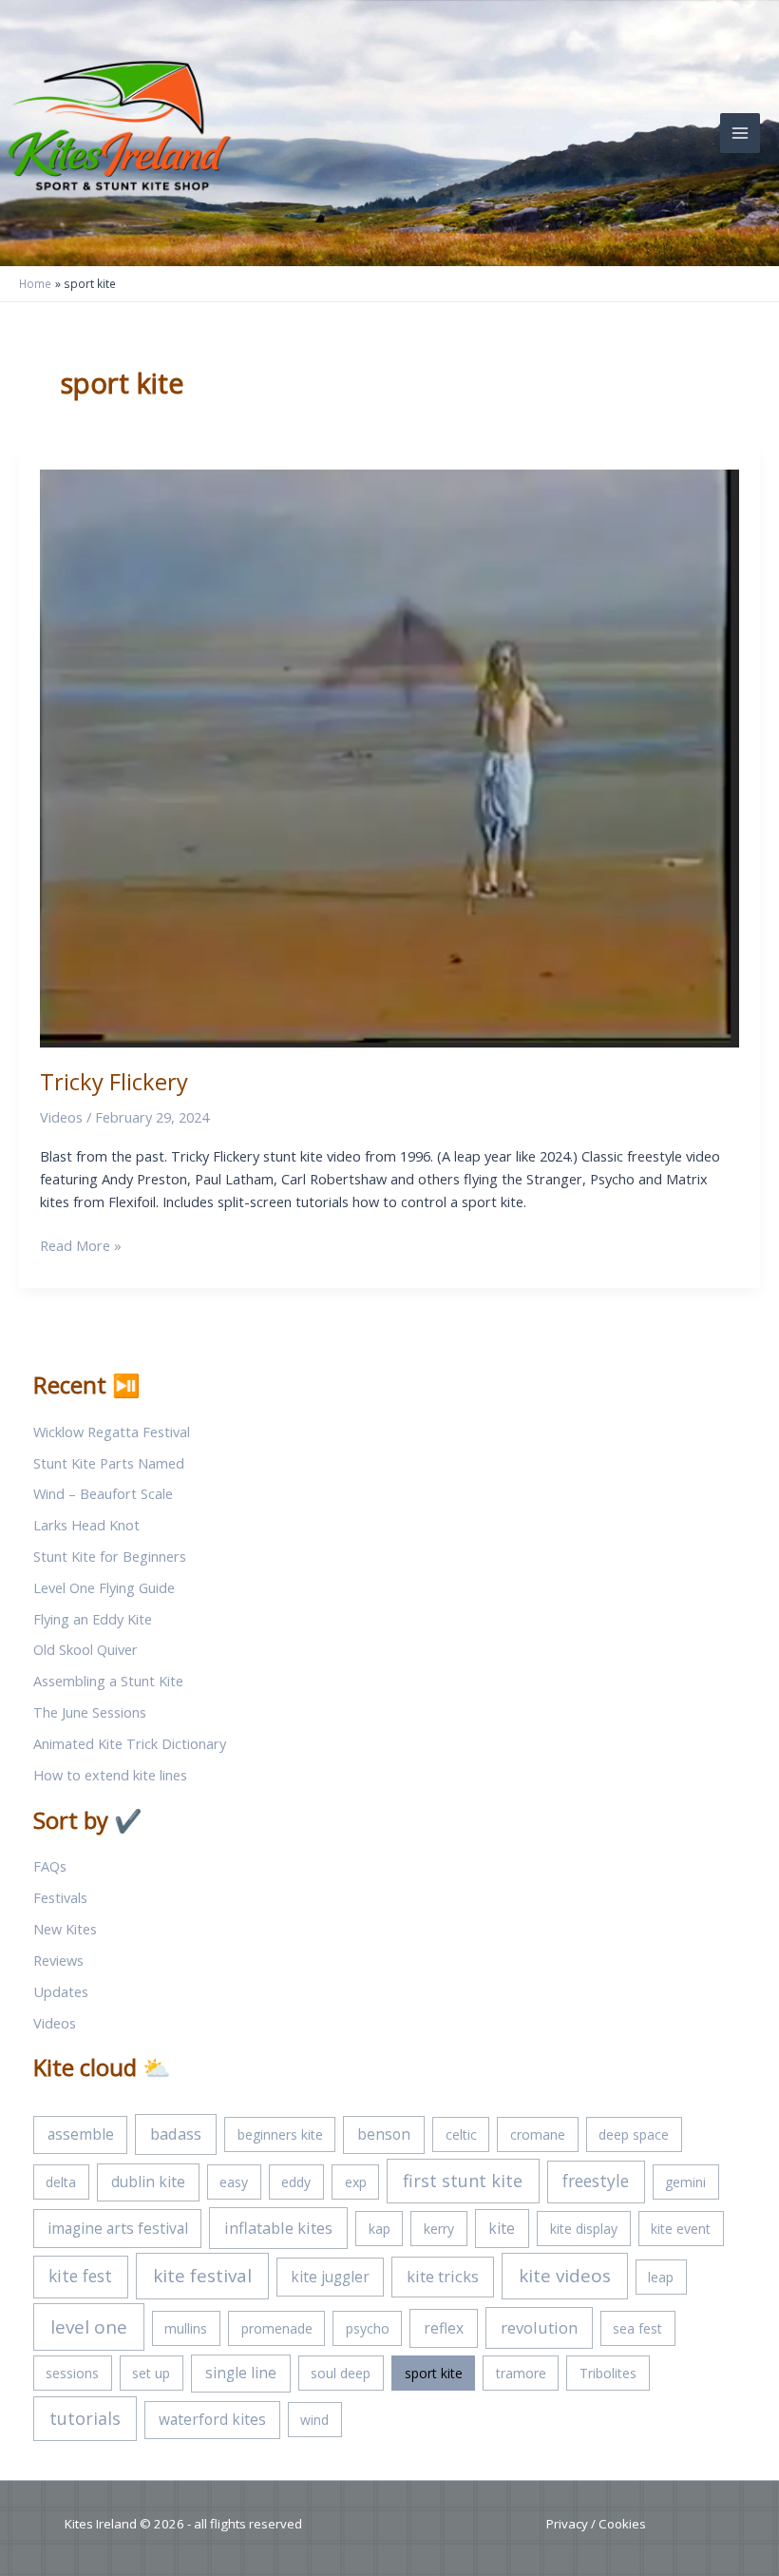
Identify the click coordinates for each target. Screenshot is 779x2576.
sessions (72, 2373)
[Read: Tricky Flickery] (389, 757)
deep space (634, 2134)
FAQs (50, 1866)
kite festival (202, 2276)
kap (380, 2229)
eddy (296, 2182)
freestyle (596, 2181)
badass (176, 2134)
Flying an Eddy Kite (93, 1619)
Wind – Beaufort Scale (103, 1493)
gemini (685, 2182)
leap (661, 2277)
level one (89, 2327)
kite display (584, 2229)
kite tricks (443, 2276)
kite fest (80, 2276)
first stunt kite (463, 2181)
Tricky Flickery (114, 1082)
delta (61, 2182)
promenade (277, 2328)
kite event (681, 2229)
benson (384, 2134)
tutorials (85, 2418)
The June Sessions (90, 1712)
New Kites (65, 1929)
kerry (439, 2229)
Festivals (60, 1897)
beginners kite (280, 2134)
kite (502, 2228)
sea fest (637, 2328)
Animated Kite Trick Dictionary (130, 1743)
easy (234, 2182)
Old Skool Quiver (85, 1649)
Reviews (58, 1960)
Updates (61, 1991)
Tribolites (608, 2373)
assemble (81, 2134)
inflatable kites (278, 2228)
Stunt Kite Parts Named (109, 1463)
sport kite (434, 2373)
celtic (461, 2134)
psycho (368, 2328)
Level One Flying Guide (104, 1587)
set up (151, 2373)
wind (314, 2420)
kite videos (565, 2276)
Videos (61, 1117)
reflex (444, 2328)
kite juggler (330, 2277)
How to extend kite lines (110, 1775)
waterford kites (212, 2419)
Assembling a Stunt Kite (108, 1681)
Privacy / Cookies (596, 2524)
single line (241, 2373)
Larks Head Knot (86, 1525)
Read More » (81, 1246)
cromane (538, 2134)
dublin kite (148, 2182)
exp (356, 2182)
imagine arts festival (118, 2228)
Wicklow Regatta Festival (112, 1432)
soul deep (341, 2373)
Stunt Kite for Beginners (110, 1556)
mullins (186, 2328)
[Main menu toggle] (740, 133)
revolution (539, 2327)
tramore (521, 2373)
